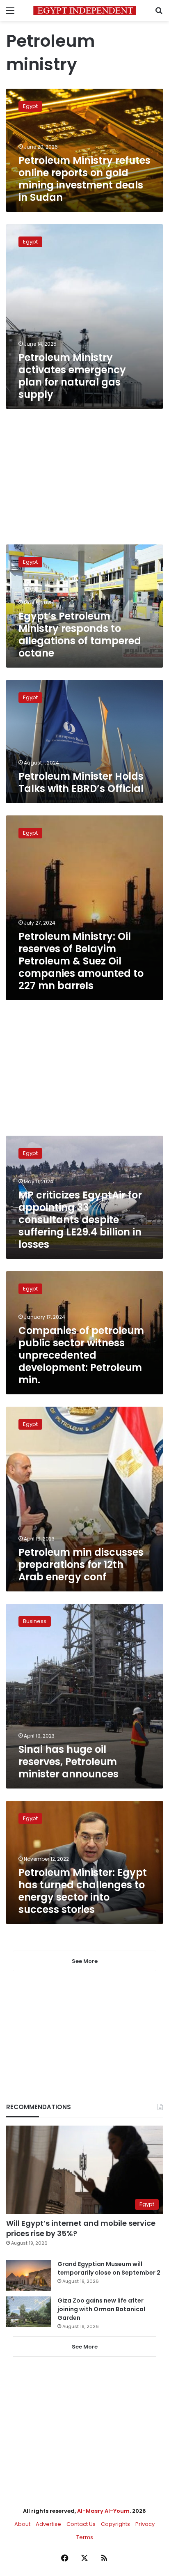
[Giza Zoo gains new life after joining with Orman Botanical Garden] (29, 2312)
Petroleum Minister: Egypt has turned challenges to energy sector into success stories (83, 1891)
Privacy (145, 2524)
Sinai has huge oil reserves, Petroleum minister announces (69, 1762)
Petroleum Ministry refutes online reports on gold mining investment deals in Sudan (84, 179)
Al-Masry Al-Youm (103, 2511)
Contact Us (81, 2524)
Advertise (48, 2524)
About (22, 2524)
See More (85, 2347)
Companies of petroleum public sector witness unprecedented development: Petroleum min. (81, 1355)
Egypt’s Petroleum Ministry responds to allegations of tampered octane (80, 635)
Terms (85, 2537)
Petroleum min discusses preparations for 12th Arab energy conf (81, 1565)
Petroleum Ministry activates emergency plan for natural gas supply (72, 376)
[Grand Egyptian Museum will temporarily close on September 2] (29, 2275)
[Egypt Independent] (84, 10)
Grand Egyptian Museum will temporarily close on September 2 (109, 2268)
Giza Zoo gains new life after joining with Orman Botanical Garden (101, 2309)
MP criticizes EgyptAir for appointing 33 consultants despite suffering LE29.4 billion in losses (80, 1220)
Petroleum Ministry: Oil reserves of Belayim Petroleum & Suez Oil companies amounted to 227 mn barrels (81, 961)
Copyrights (115, 2524)
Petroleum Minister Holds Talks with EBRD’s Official (81, 782)
